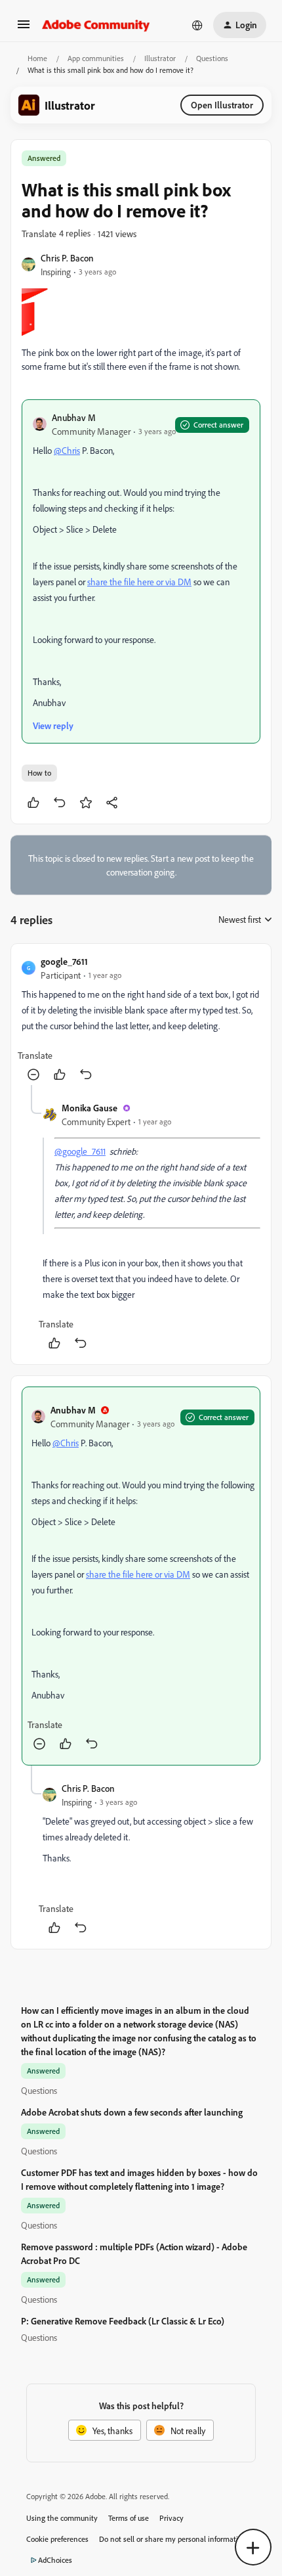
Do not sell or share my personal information (173, 2539)
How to (39, 773)
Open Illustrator (222, 105)
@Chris (67, 450)
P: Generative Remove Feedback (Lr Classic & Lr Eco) (123, 2321)
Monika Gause (90, 1108)
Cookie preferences (57, 2539)
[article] (141, 1020)
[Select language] (197, 25)
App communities (96, 58)
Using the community (62, 2518)
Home (37, 58)
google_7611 (64, 961)
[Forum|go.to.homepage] (96, 25)
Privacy (171, 2518)
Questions (212, 58)
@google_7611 (80, 1151)
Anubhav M (74, 417)
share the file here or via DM (139, 582)
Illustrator (160, 58)
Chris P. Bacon (67, 258)
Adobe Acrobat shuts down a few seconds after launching (132, 2112)
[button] (24, 29)
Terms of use (129, 2518)
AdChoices (55, 2560)
